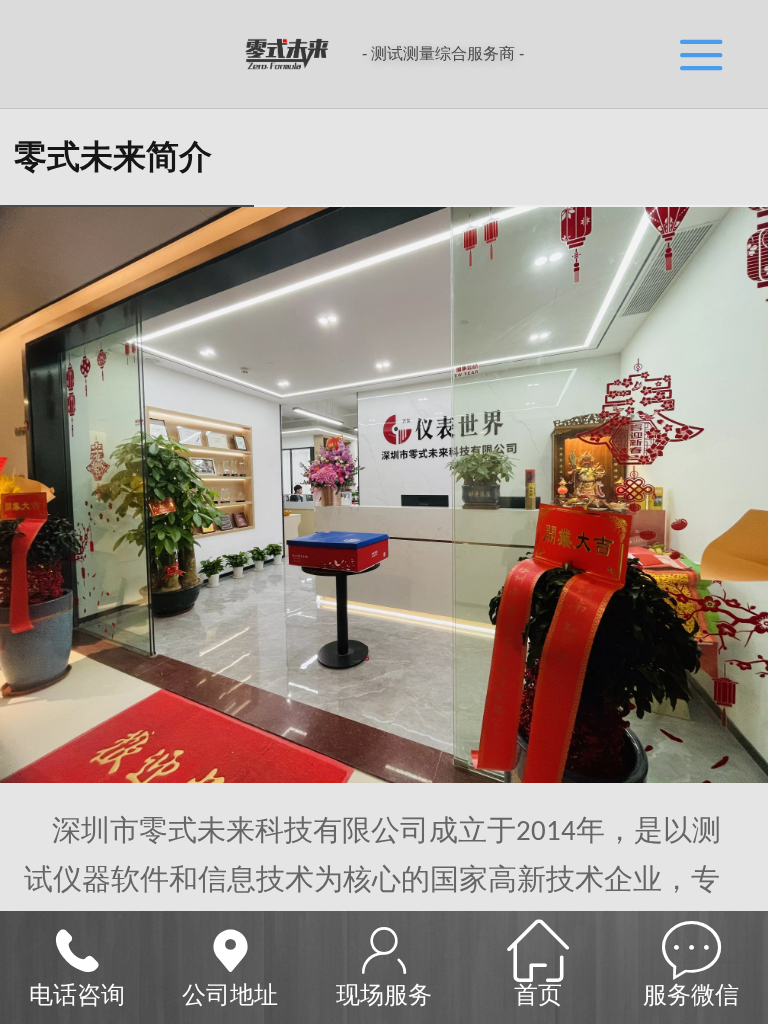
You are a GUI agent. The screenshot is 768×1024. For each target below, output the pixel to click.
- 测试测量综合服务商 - (443, 53)
